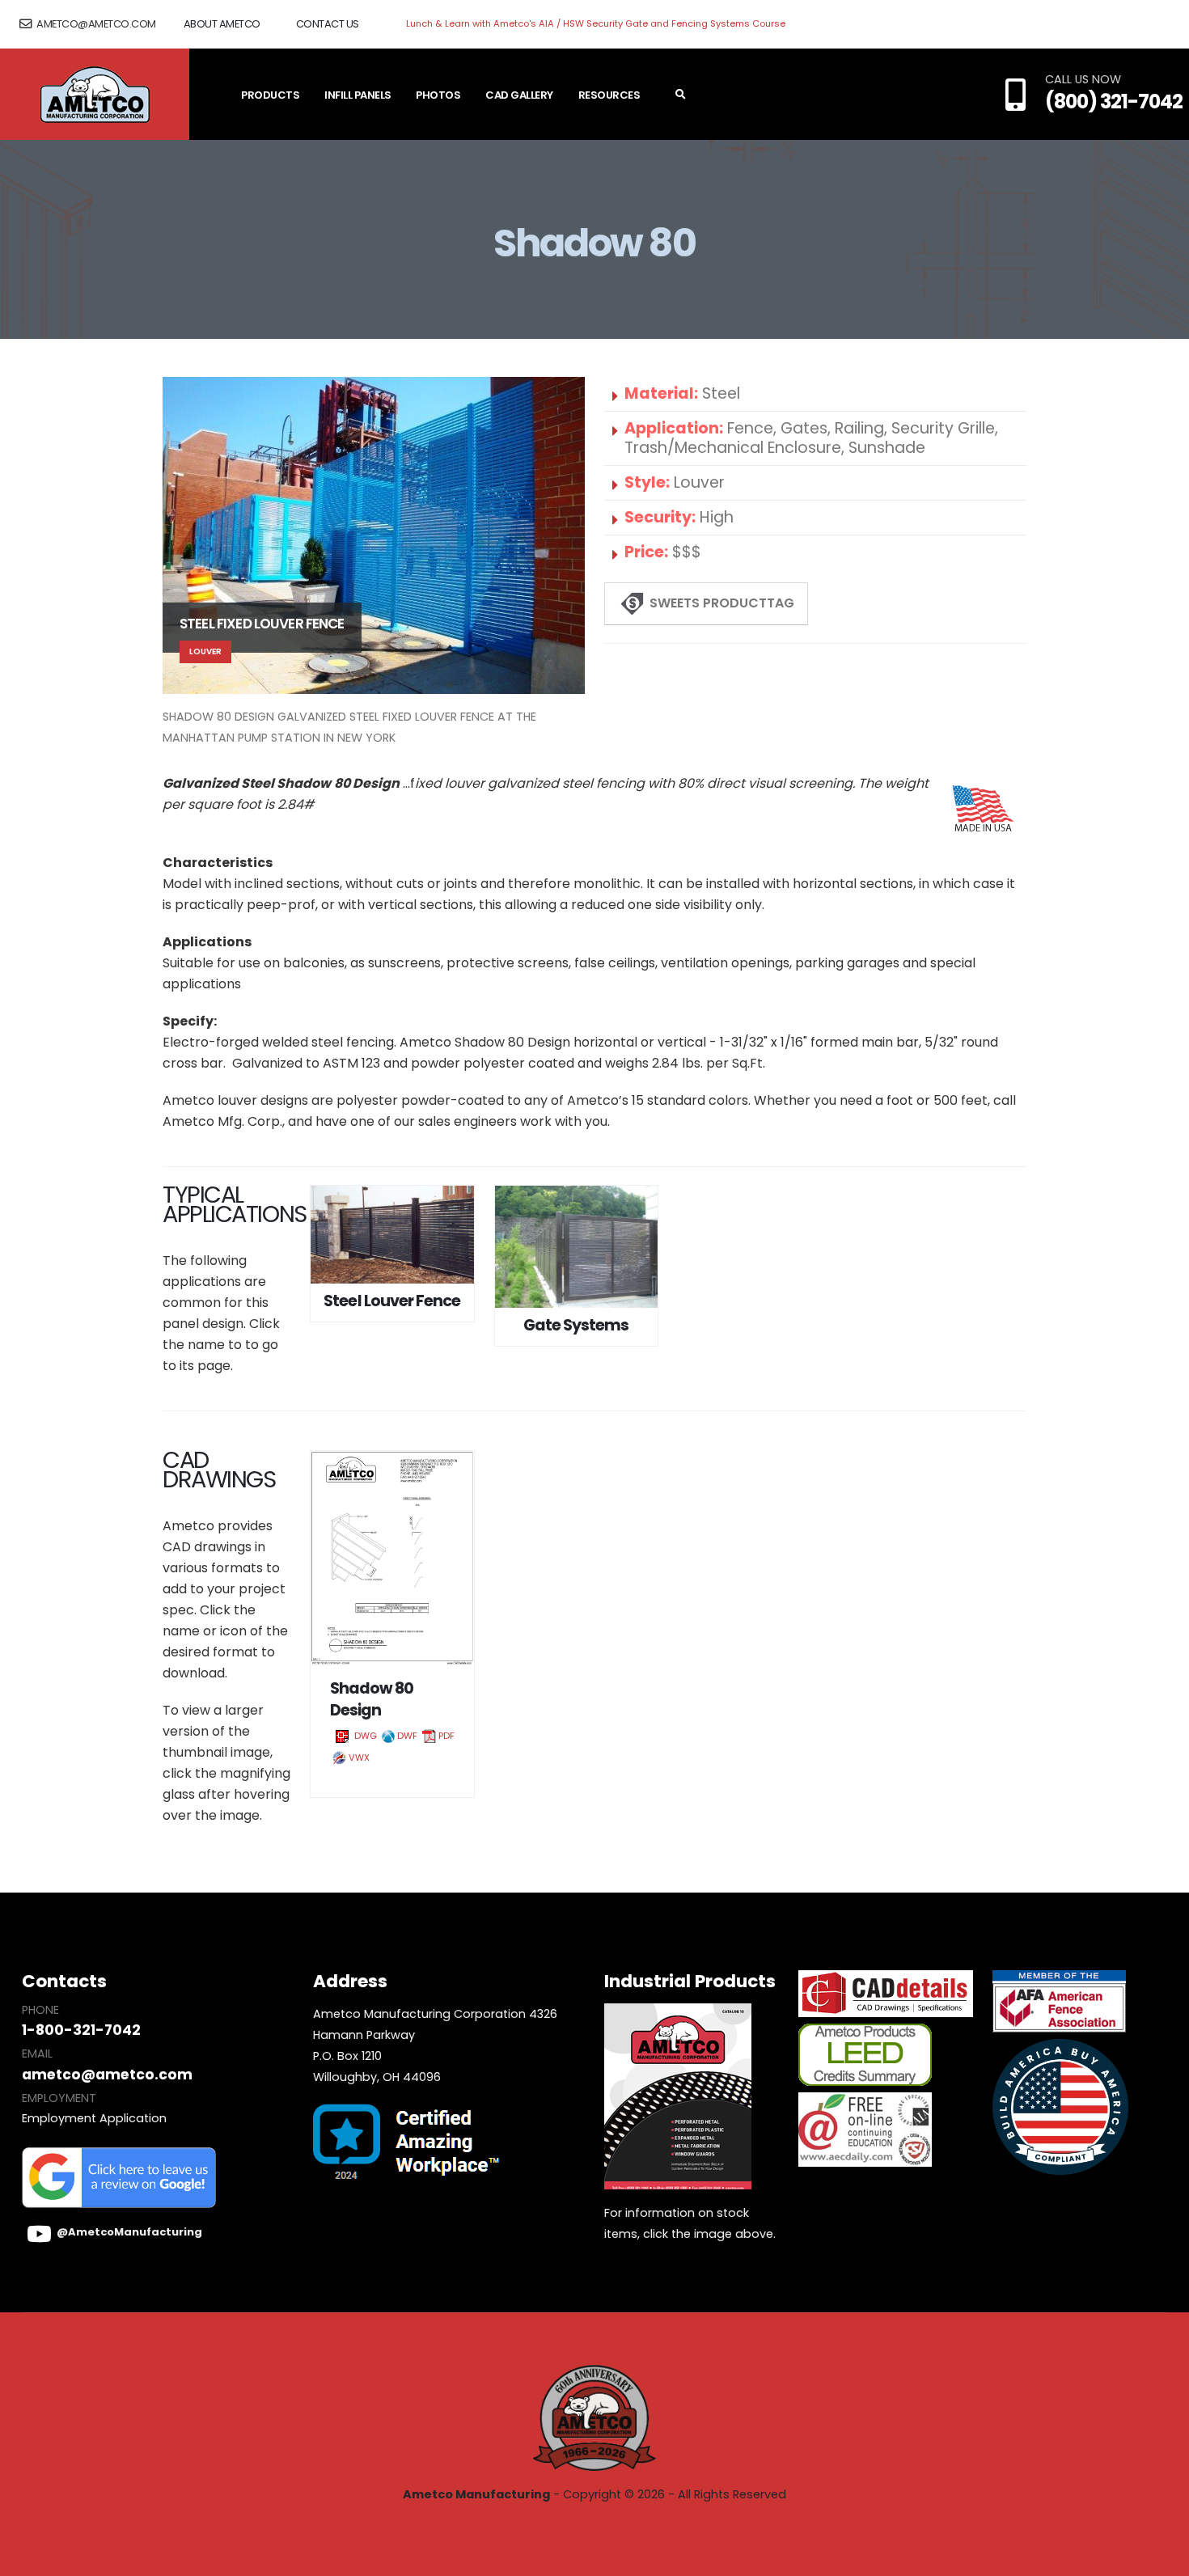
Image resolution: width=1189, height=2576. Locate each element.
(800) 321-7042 (1114, 102)
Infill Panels (358, 95)
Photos (438, 95)
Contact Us (328, 24)
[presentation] (163, 569)
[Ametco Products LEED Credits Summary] (865, 2057)
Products (270, 95)
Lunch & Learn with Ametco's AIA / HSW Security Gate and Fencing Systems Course (596, 23)
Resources (609, 95)
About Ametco (222, 24)
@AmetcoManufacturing (129, 2232)
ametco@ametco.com (95, 24)
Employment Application (94, 2118)
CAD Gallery (519, 95)
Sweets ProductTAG (720, 603)
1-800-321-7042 (81, 2030)
